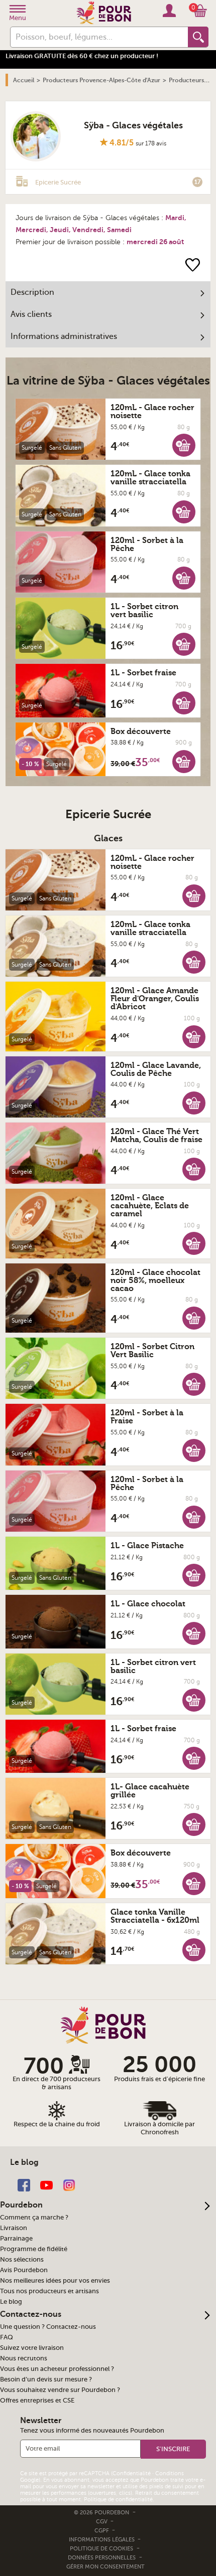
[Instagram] (69, 2184)
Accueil (24, 80)
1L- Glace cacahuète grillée (150, 1791)
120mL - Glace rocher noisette (152, 412)
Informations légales (102, 2540)
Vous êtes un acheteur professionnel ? (57, 2369)
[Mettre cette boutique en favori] (193, 264)
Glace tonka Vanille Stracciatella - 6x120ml (155, 1916)
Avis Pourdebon (24, 2270)
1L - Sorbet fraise (143, 673)
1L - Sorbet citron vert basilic (144, 611)
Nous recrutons (24, 2358)
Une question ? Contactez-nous (48, 2327)
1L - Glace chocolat (148, 1604)
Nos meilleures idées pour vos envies (55, 2281)
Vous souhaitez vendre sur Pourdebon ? (60, 2390)
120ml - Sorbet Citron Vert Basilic (152, 1351)
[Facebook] (24, 2184)
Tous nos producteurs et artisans (49, 2291)
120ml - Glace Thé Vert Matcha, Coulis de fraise (156, 1136)
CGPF (102, 2531)
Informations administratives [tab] (64, 336)
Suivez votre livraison (32, 2348)
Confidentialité (132, 2473)
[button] (184, 445)
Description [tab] (32, 292)
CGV (102, 2522)
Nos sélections (22, 2260)
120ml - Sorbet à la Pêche (147, 544)
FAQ (7, 2337)
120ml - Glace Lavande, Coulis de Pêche (156, 1069)
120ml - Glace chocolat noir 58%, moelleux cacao (155, 1280)
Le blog (11, 2302)
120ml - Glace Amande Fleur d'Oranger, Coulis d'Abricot (155, 999)
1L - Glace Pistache (147, 1546)
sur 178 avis (151, 143)
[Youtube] (46, 2184)
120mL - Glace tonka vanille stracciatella (150, 478)
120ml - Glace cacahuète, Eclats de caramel (150, 1206)
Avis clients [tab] (31, 314)
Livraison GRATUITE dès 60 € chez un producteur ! (82, 56)
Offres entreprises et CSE (37, 2401)
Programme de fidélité (34, 2249)
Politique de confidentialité (118, 2500)
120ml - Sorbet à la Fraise (147, 1417)
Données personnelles (102, 2558)
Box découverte (141, 731)
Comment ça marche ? (34, 2218)
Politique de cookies (101, 2549)
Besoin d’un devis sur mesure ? (46, 2379)
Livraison (14, 2228)
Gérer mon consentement (105, 2567)
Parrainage (16, 2239)
